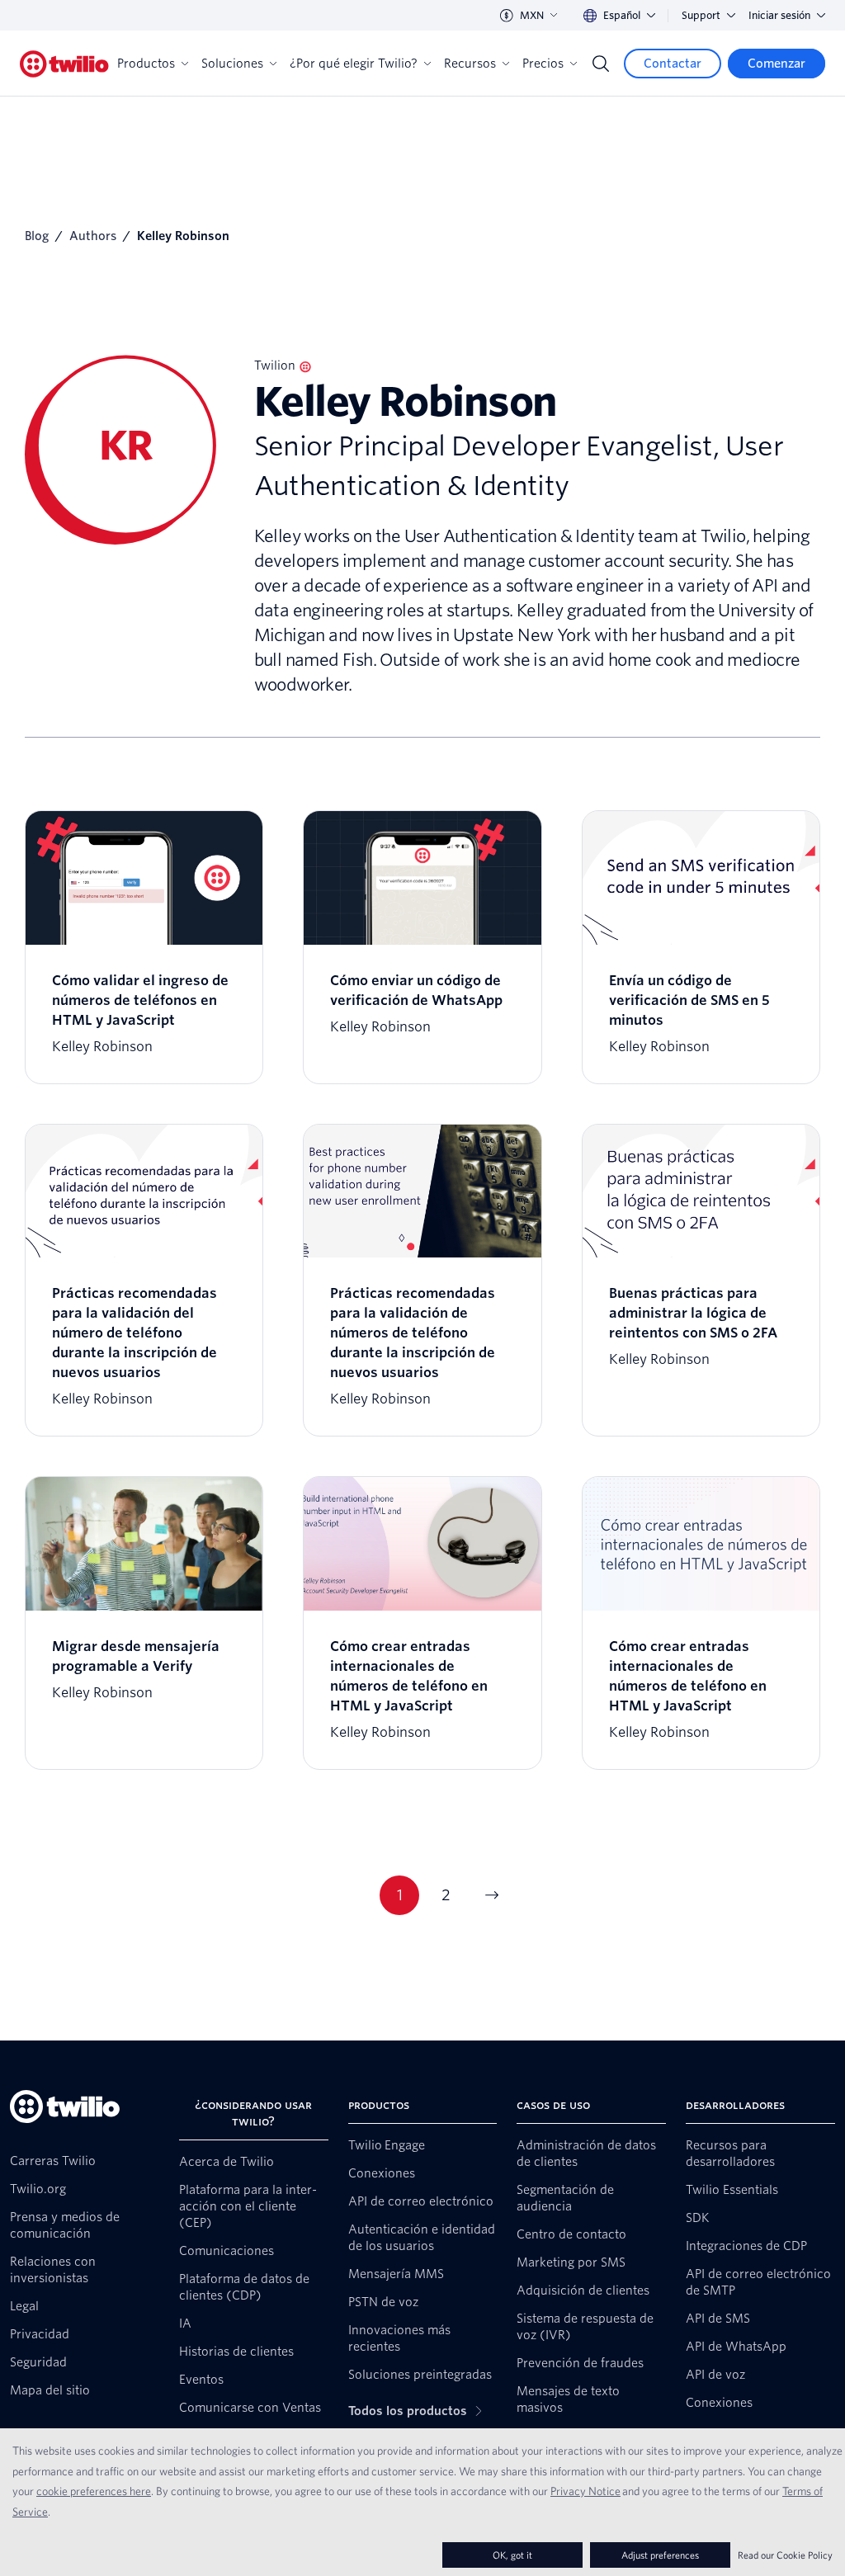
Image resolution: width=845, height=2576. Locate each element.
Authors (93, 236)
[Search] (601, 64)
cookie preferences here (94, 2491)
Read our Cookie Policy (785, 2555)
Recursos (470, 64)
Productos (146, 64)
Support (701, 15)
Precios (543, 64)
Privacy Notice (585, 2491)
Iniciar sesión (779, 15)
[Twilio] (64, 64)
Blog (37, 236)
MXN (532, 15)
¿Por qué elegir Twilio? (354, 64)
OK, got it (512, 2555)
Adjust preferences (660, 2555)
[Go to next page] (492, 1895)
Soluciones (232, 64)
